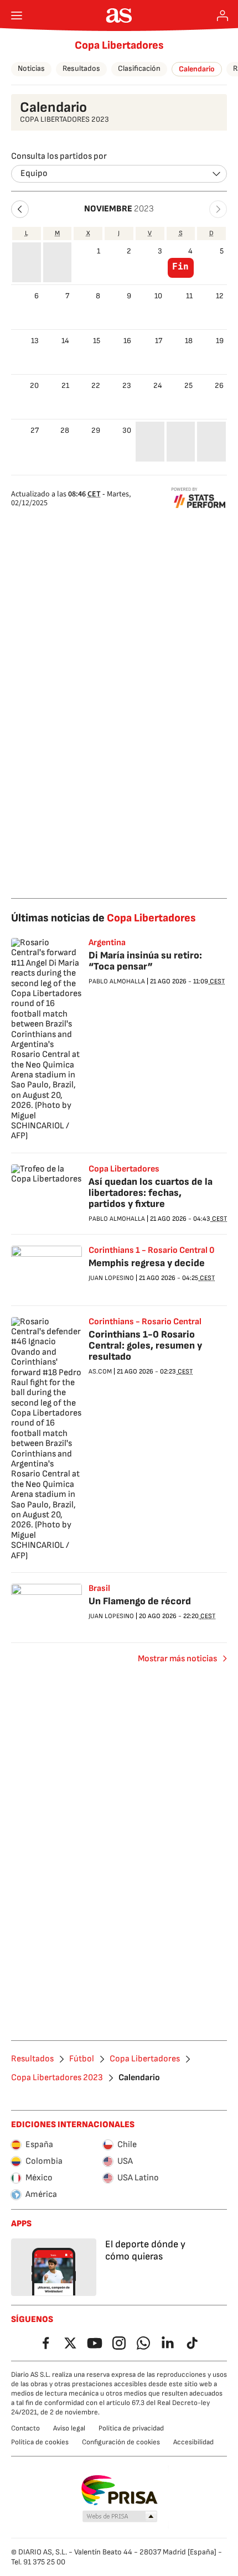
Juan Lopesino (111, 1278)
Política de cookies (40, 2442)
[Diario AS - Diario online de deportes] (119, 15)
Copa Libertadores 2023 (57, 2078)
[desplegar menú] (17, 15)
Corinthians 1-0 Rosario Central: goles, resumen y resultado (145, 1346)
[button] (20, 209)
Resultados (81, 68)
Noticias (31, 68)
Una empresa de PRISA (119, 2490)
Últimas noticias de (104, 918)
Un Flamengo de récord (140, 1601)
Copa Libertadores (119, 45)
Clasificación (139, 68)
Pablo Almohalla (117, 981)
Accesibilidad (193, 2442)
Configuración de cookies (121, 2442)
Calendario (197, 69)
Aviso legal (69, 2428)
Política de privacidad (131, 2428)
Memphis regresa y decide (147, 1263)
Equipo (34, 173)
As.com (100, 1372)
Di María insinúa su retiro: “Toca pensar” (145, 961)
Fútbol (82, 2059)
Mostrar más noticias (177, 1659)
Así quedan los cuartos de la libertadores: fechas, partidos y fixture (151, 1193)
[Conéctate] (223, 15)
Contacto (25, 2428)
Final (180, 267)
